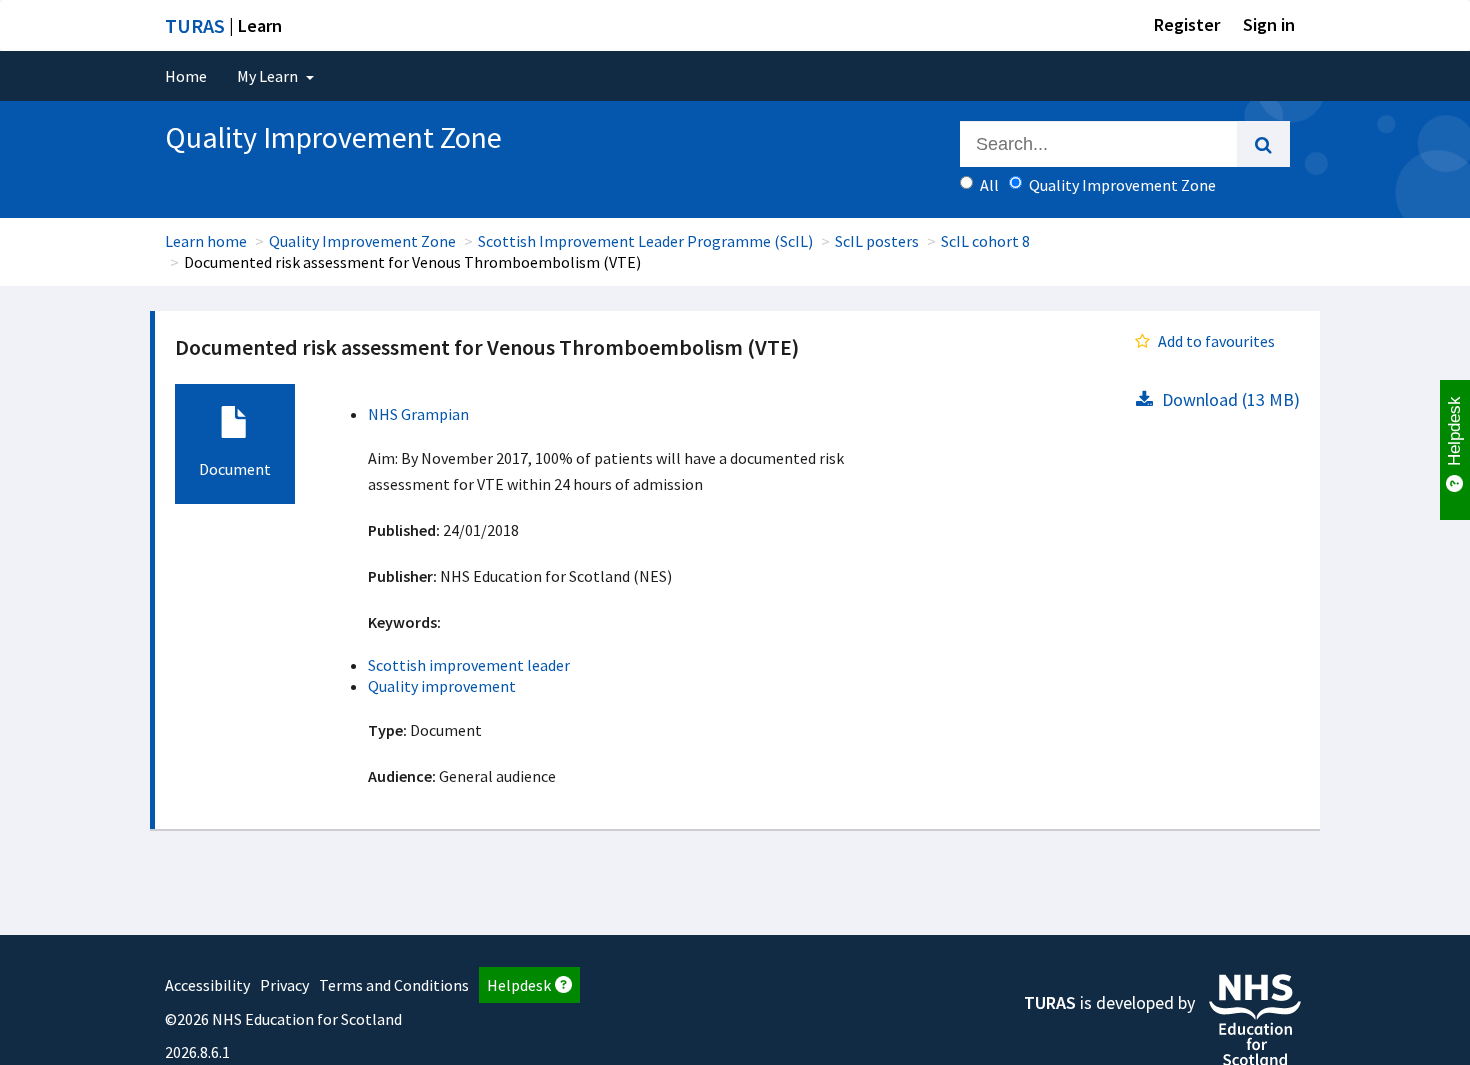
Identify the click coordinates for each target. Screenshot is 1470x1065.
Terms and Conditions (394, 985)
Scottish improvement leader (469, 665)
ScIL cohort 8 (985, 241)
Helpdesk (519, 985)
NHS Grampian (418, 414)
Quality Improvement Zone (362, 241)
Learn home (206, 241)
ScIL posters (877, 241)
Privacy (284, 985)
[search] (1263, 144)
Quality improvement (442, 686)
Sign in (1269, 24)
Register (1187, 24)
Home (186, 76)
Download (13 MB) (1229, 399)
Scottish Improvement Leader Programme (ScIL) (645, 241)
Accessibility (207, 985)
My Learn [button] (269, 76)
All (989, 185)
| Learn (223, 25)
